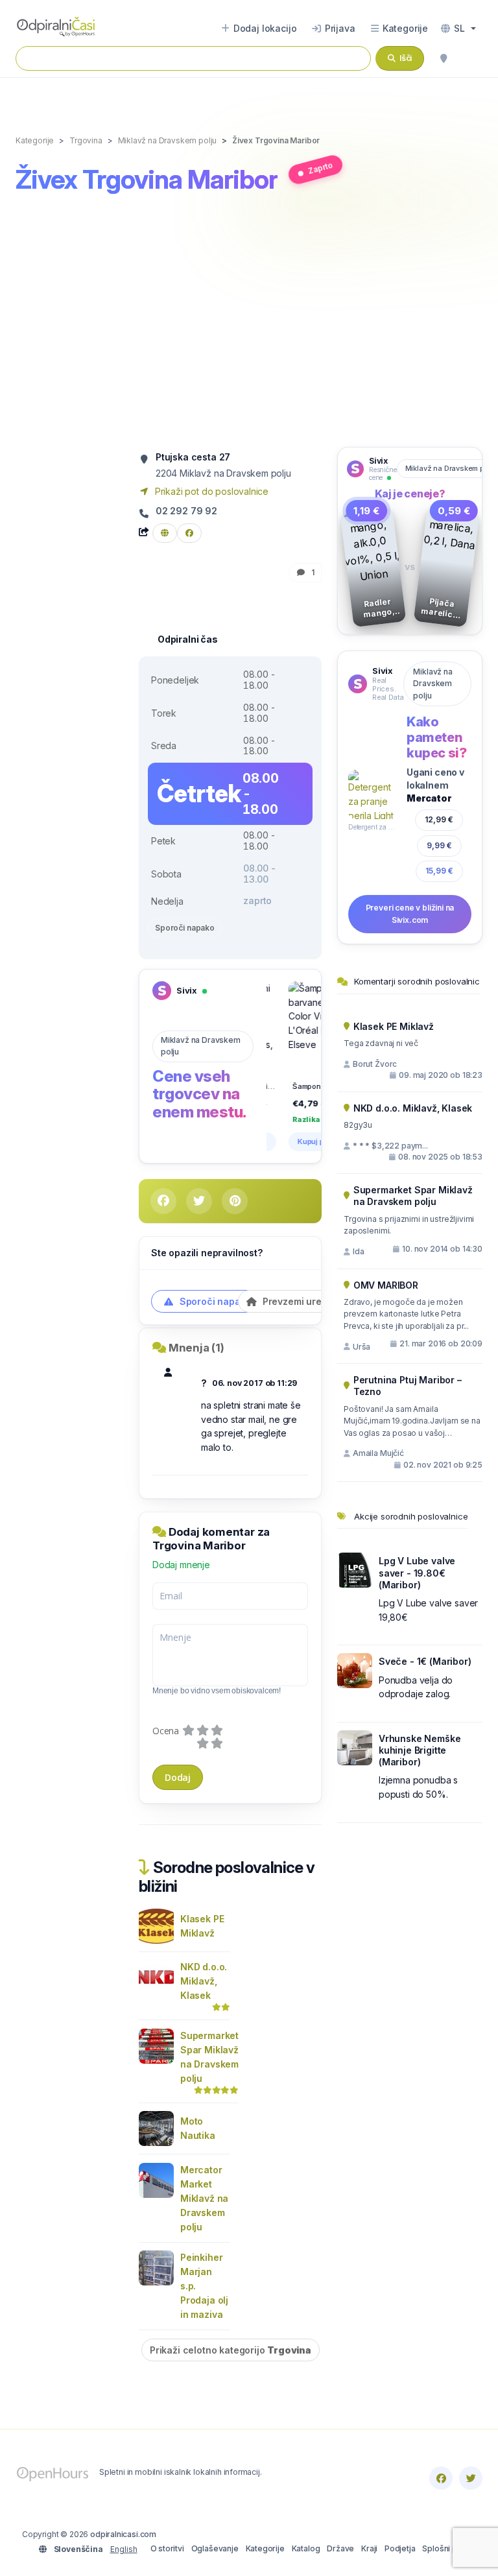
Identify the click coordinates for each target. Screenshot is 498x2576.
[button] (458, 29)
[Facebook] (441, 2478)
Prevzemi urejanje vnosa (317, 1301)
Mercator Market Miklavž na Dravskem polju (204, 2198)
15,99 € (439, 871)
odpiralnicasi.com (123, 2534)
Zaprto (320, 168)
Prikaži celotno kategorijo (231, 2350)
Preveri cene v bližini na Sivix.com (410, 914)
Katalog (306, 2548)
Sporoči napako (185, 928)
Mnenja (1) (196, 1348)
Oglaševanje (215, 2548)
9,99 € (439, 845)
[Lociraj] (444, 58)
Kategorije (265, 2548)
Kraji (369, 2548)
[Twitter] (471, 2478)
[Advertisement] (249, 323)
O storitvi (167, 2548)
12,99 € (439, 819)
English (124, 2549)
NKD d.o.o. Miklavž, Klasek (204, 1981)
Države (340, 2548)
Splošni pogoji (449, 2548)
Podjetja (400, 2548)
